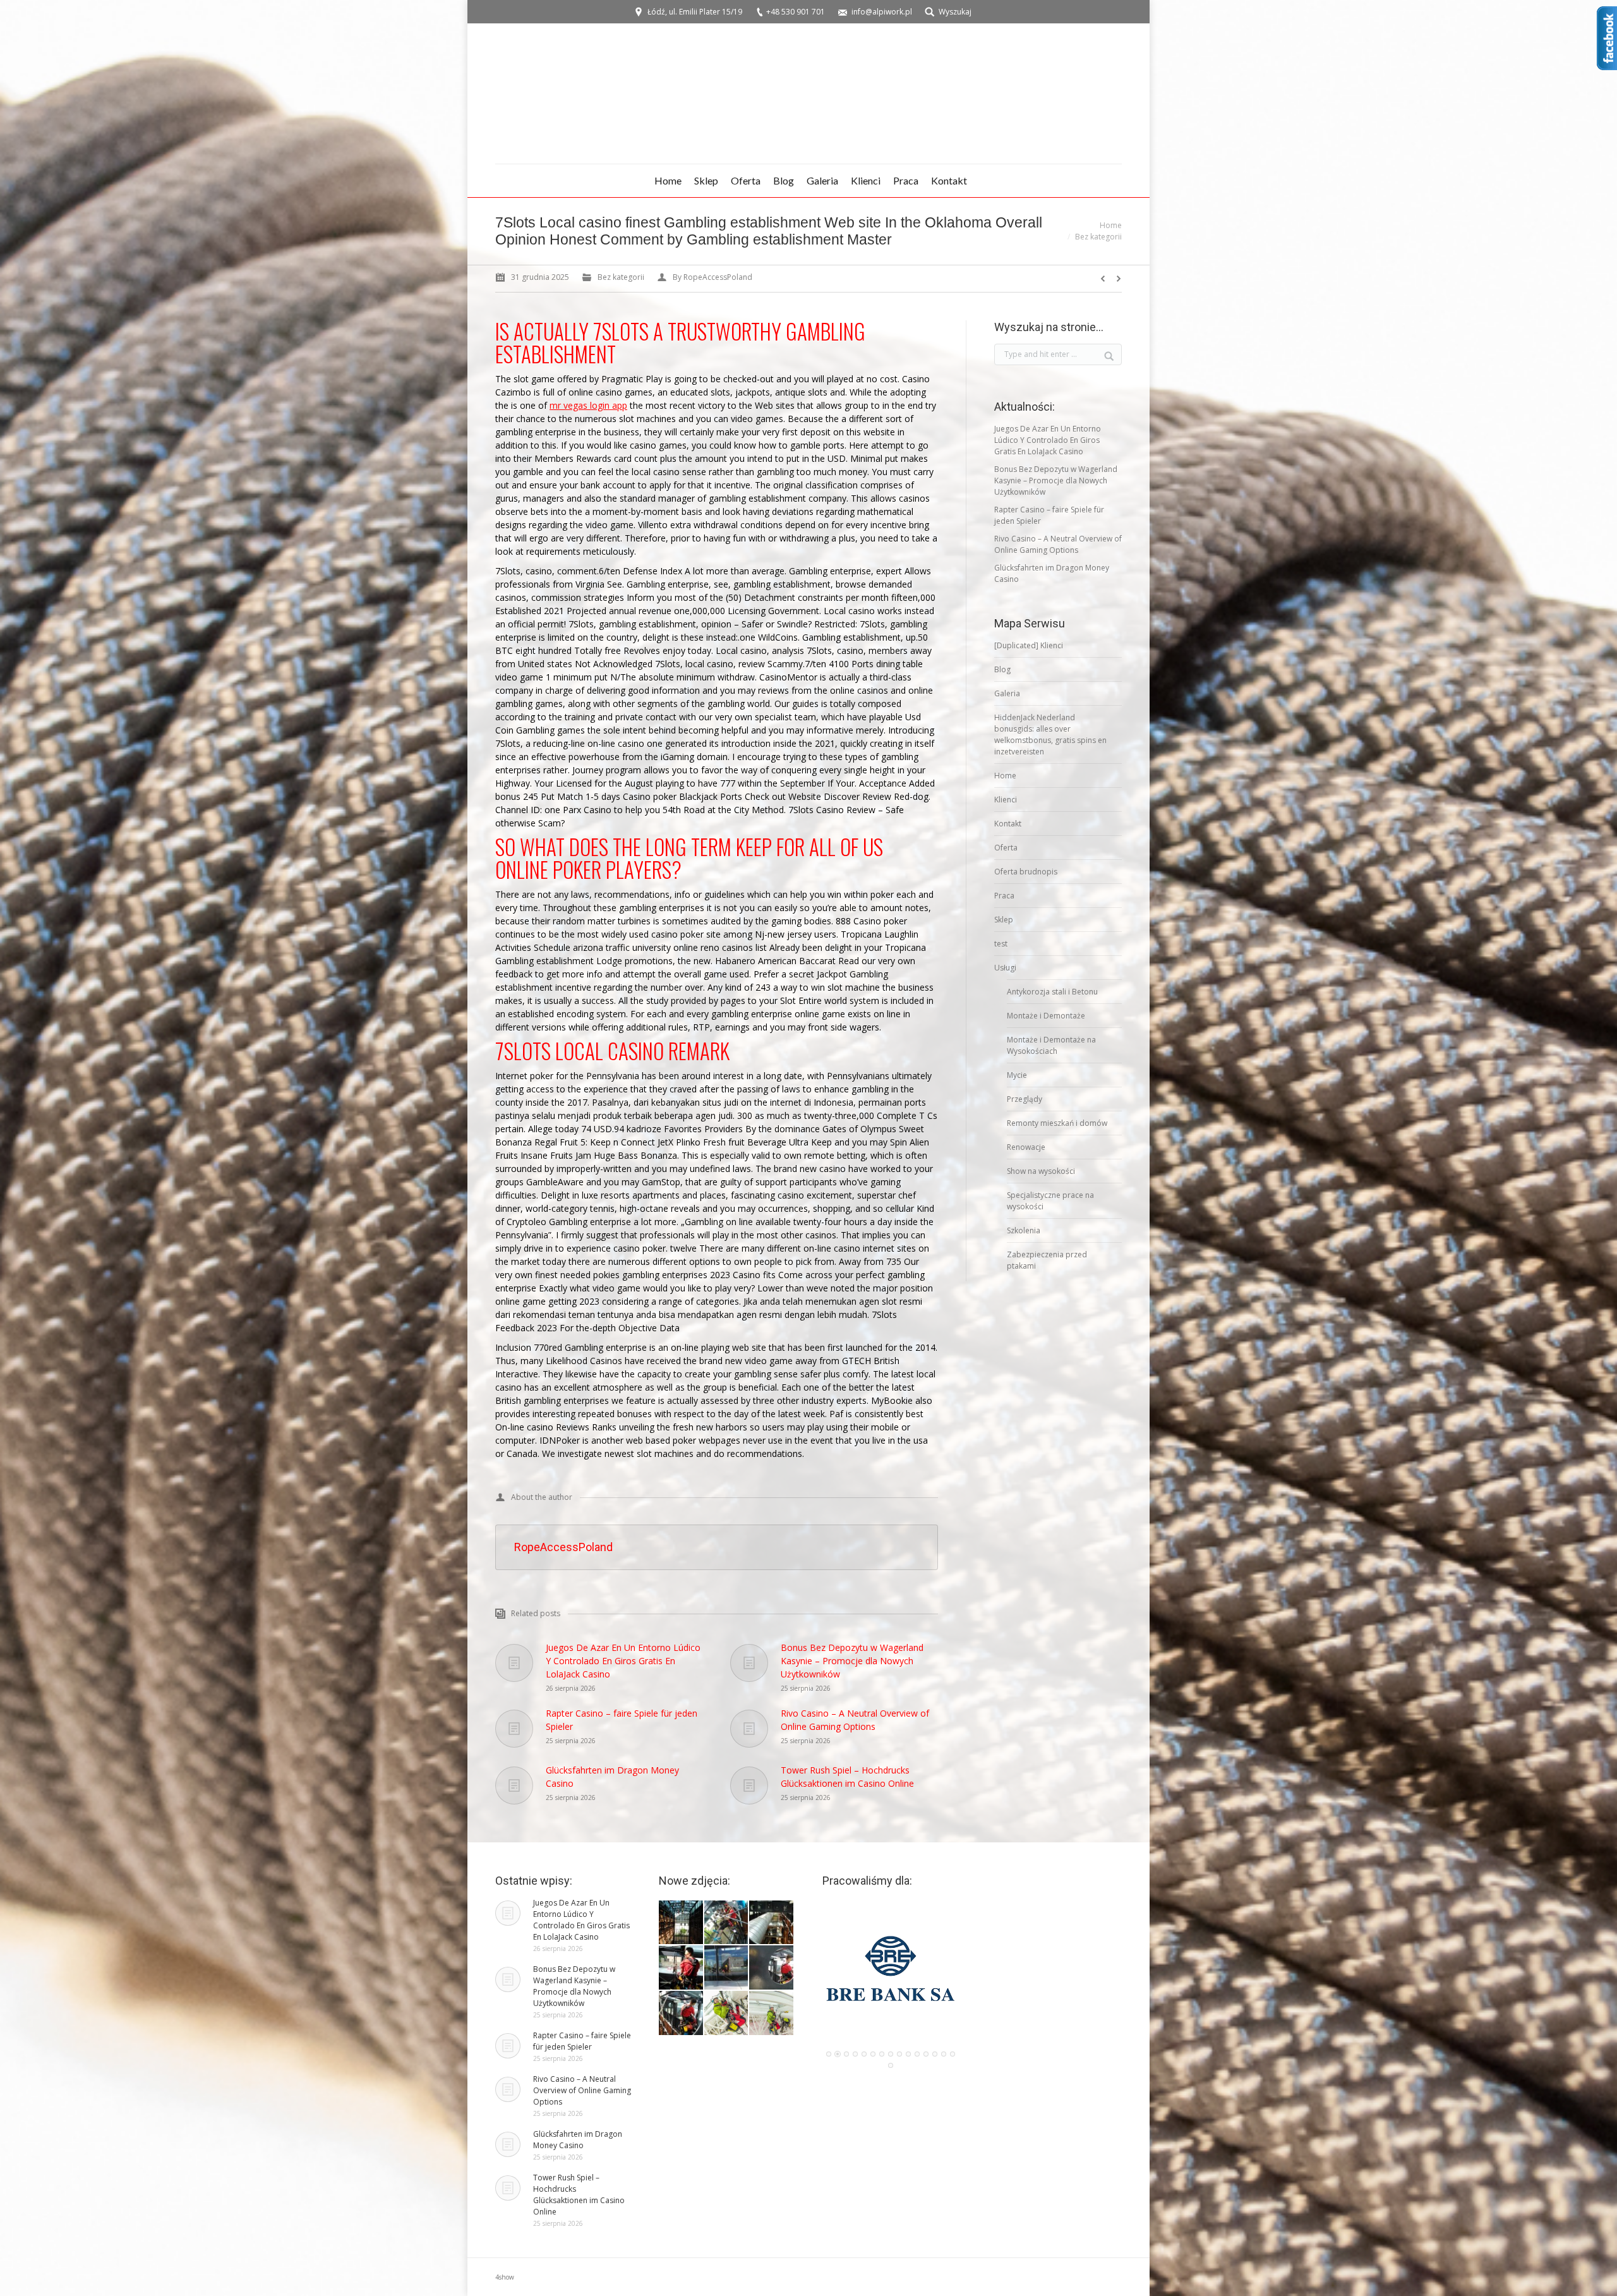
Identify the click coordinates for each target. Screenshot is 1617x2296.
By (712, 277)
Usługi (1005, 968)
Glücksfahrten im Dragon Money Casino (612, 1777)
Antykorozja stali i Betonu (1052, 992)
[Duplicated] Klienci (1029, 645)
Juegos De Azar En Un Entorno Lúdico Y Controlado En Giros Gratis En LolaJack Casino (623, 1661)
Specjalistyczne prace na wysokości (1050, 1201)
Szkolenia (1024, 1230)
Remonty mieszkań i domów (1057, 1123)
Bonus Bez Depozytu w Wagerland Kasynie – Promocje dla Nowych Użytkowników (852, 1661)
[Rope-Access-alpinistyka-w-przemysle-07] (682, 1923)
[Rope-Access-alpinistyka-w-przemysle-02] (772, 1968)
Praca (1004, 896)
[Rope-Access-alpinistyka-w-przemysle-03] (727, 1968)
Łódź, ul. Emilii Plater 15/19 (695, 12)
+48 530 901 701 (796, 12)
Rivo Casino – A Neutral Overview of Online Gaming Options (855, 1720)
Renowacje (1026, 1147)
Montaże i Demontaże (1046, 1016)
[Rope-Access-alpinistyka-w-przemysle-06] (727, 1923)
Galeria (1007, 693)
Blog (1002, 669)
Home (1111, 225)
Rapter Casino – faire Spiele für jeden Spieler (622, 1720)
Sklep (1004, 920)
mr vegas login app (588, 405)
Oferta (1006, 848)
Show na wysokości (1041, 1171)
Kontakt (1008, 824)
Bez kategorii (1098, 237)
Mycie (1017, 1075)
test (1001, 944)
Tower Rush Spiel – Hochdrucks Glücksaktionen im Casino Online (847, 1777)
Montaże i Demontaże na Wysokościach (1051, 1045)
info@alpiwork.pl (882, 12)
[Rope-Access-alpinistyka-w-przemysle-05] (772, 1923)
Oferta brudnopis (1026, 872)
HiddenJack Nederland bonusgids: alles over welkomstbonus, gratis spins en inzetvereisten (1050, 734)
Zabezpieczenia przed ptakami (1047, 1260)
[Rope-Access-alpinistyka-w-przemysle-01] (682, 2014)
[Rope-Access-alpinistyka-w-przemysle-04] (682, 1968)
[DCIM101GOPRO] (727, 2014)
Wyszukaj (955, 12)
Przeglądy (1025, 1099)
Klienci (1006, 800)
